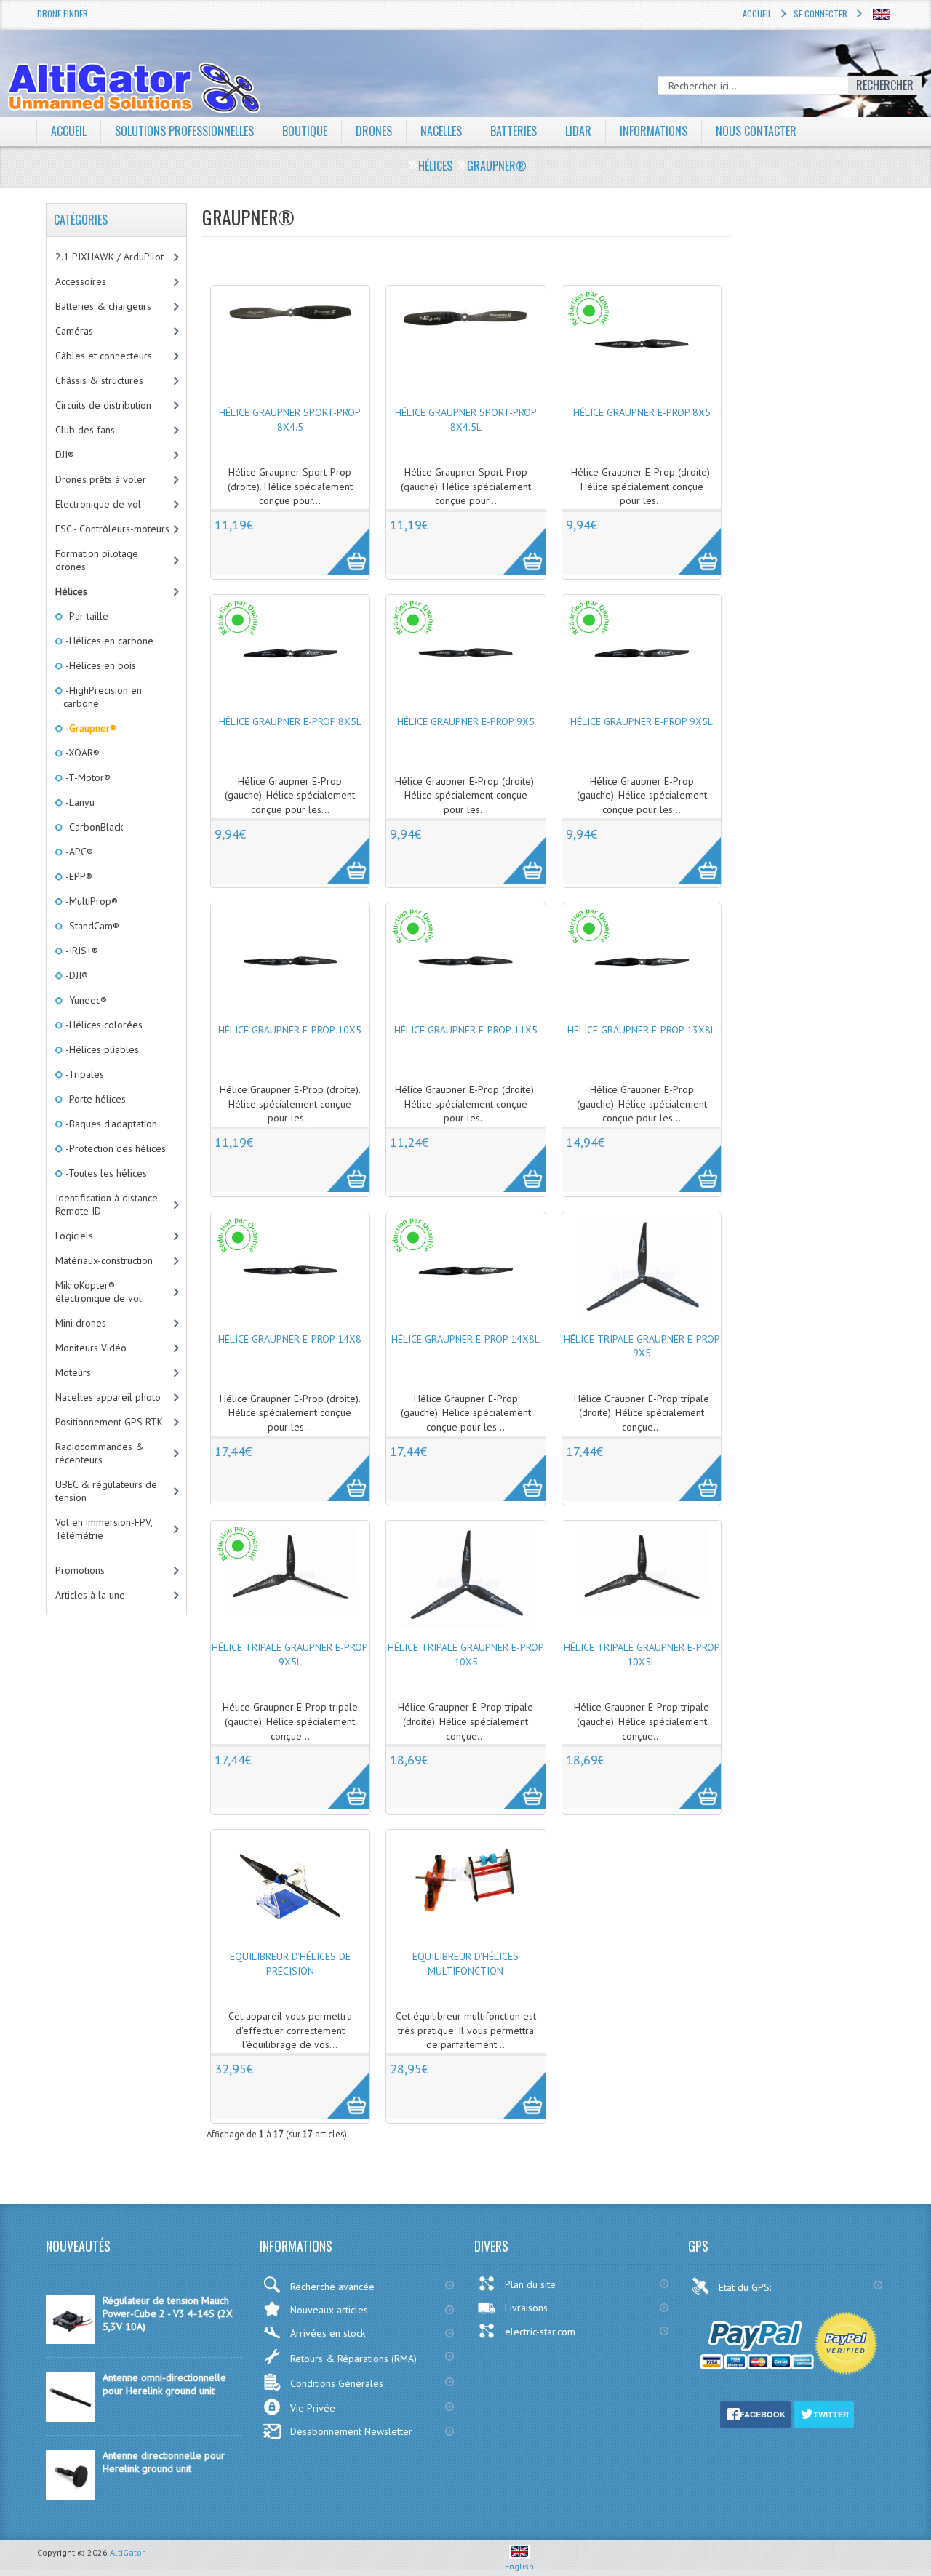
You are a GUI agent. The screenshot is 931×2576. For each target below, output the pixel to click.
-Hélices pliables (101, 1049)
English (519, 2566)
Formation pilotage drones (97, 560)
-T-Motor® (87, 777)
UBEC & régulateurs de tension (106, 1491)
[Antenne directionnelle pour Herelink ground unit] (71, 2496)
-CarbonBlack (93, 827)
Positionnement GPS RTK (109, 1422)
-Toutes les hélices (105, 1173)
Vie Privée (313, 2408)
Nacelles (441, 131)
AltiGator (127, 2552)
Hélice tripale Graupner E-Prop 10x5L (642, 1655)
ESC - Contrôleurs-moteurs (112, 529)
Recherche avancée (332, 2287)
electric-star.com (540, 2332)
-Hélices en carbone (108, 641)
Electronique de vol (98, 504)
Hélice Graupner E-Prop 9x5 (466, 721)
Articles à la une (90, 1595)
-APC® (78, 852)
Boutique (305, 131)
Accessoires (81, 281)
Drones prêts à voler (101, 479)
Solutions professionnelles (184, 131)
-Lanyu (79, 802)
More (341, 543)
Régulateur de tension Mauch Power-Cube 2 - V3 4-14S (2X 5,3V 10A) (168, 2313)
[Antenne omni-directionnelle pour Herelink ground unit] (71, 2418)
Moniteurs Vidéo (91, 1348)
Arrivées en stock (328, 2333)
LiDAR (578, 131)
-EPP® (78, 876)
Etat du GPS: (746, 2287)
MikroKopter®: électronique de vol (99, 1292)
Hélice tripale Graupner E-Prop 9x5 (642, 1346)
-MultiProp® (91, 901)
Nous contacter (756, 131)
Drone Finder (63, 13)
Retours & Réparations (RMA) (353, 2359)
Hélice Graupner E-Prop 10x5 (290, 1030)
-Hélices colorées (103, 1025)
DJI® (65, 455)
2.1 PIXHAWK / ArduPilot (109, 257)
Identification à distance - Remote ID (109, 1204)
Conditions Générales (337, 2383)
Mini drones (81, 1323)
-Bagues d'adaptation (110, 1124)
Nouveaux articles (329, 2310)
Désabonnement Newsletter (351, 2431)
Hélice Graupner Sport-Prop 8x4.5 (290, 420)
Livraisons (526, 2308)
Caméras (74, 331)
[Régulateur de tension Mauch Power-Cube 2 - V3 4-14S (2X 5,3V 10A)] (71, 2340)
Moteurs (73, 1372)
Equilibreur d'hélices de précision (290, 1964)
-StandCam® (91, 926)
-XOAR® (81, 753)
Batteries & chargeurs (103, 306)
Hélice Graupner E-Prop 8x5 (642, 412)
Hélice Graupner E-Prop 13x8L (642, 1030)
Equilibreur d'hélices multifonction (465, 1964)
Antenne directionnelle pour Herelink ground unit (164, 2462)
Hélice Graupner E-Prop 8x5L (290, 721)
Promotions (80, 1570)
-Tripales (84, 1074)
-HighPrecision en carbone (103, 697)
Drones (374, 131)
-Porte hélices (95, 1099)
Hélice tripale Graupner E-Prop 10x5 (466, 1655)
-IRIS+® (81, 951)
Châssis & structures (99, 380)
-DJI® (76, 975)
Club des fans (85, 430)
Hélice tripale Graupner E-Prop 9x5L (290, 1655)
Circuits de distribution (103, 405)
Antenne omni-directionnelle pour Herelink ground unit (164, 2384)
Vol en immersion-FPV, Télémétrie (104, 1529)
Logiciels (74, 1236)
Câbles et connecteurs (104, 356)
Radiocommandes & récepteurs (100, 1453)
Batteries (514, 131)
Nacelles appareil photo (108, 1397)
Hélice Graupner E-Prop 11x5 (466, 1030)
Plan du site (530, 2284)
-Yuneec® (85, 1000)
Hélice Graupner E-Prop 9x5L (642, 721)
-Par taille (86, 616)
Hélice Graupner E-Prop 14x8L (465, 1339)
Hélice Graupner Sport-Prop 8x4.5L (466, 420)
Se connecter (820, 13)
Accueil (757, 13)
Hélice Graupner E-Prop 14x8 (290, 1339)
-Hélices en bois (100, 665)
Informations (654, 131)
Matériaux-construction (104, 1260)
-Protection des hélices (115, 1148)
